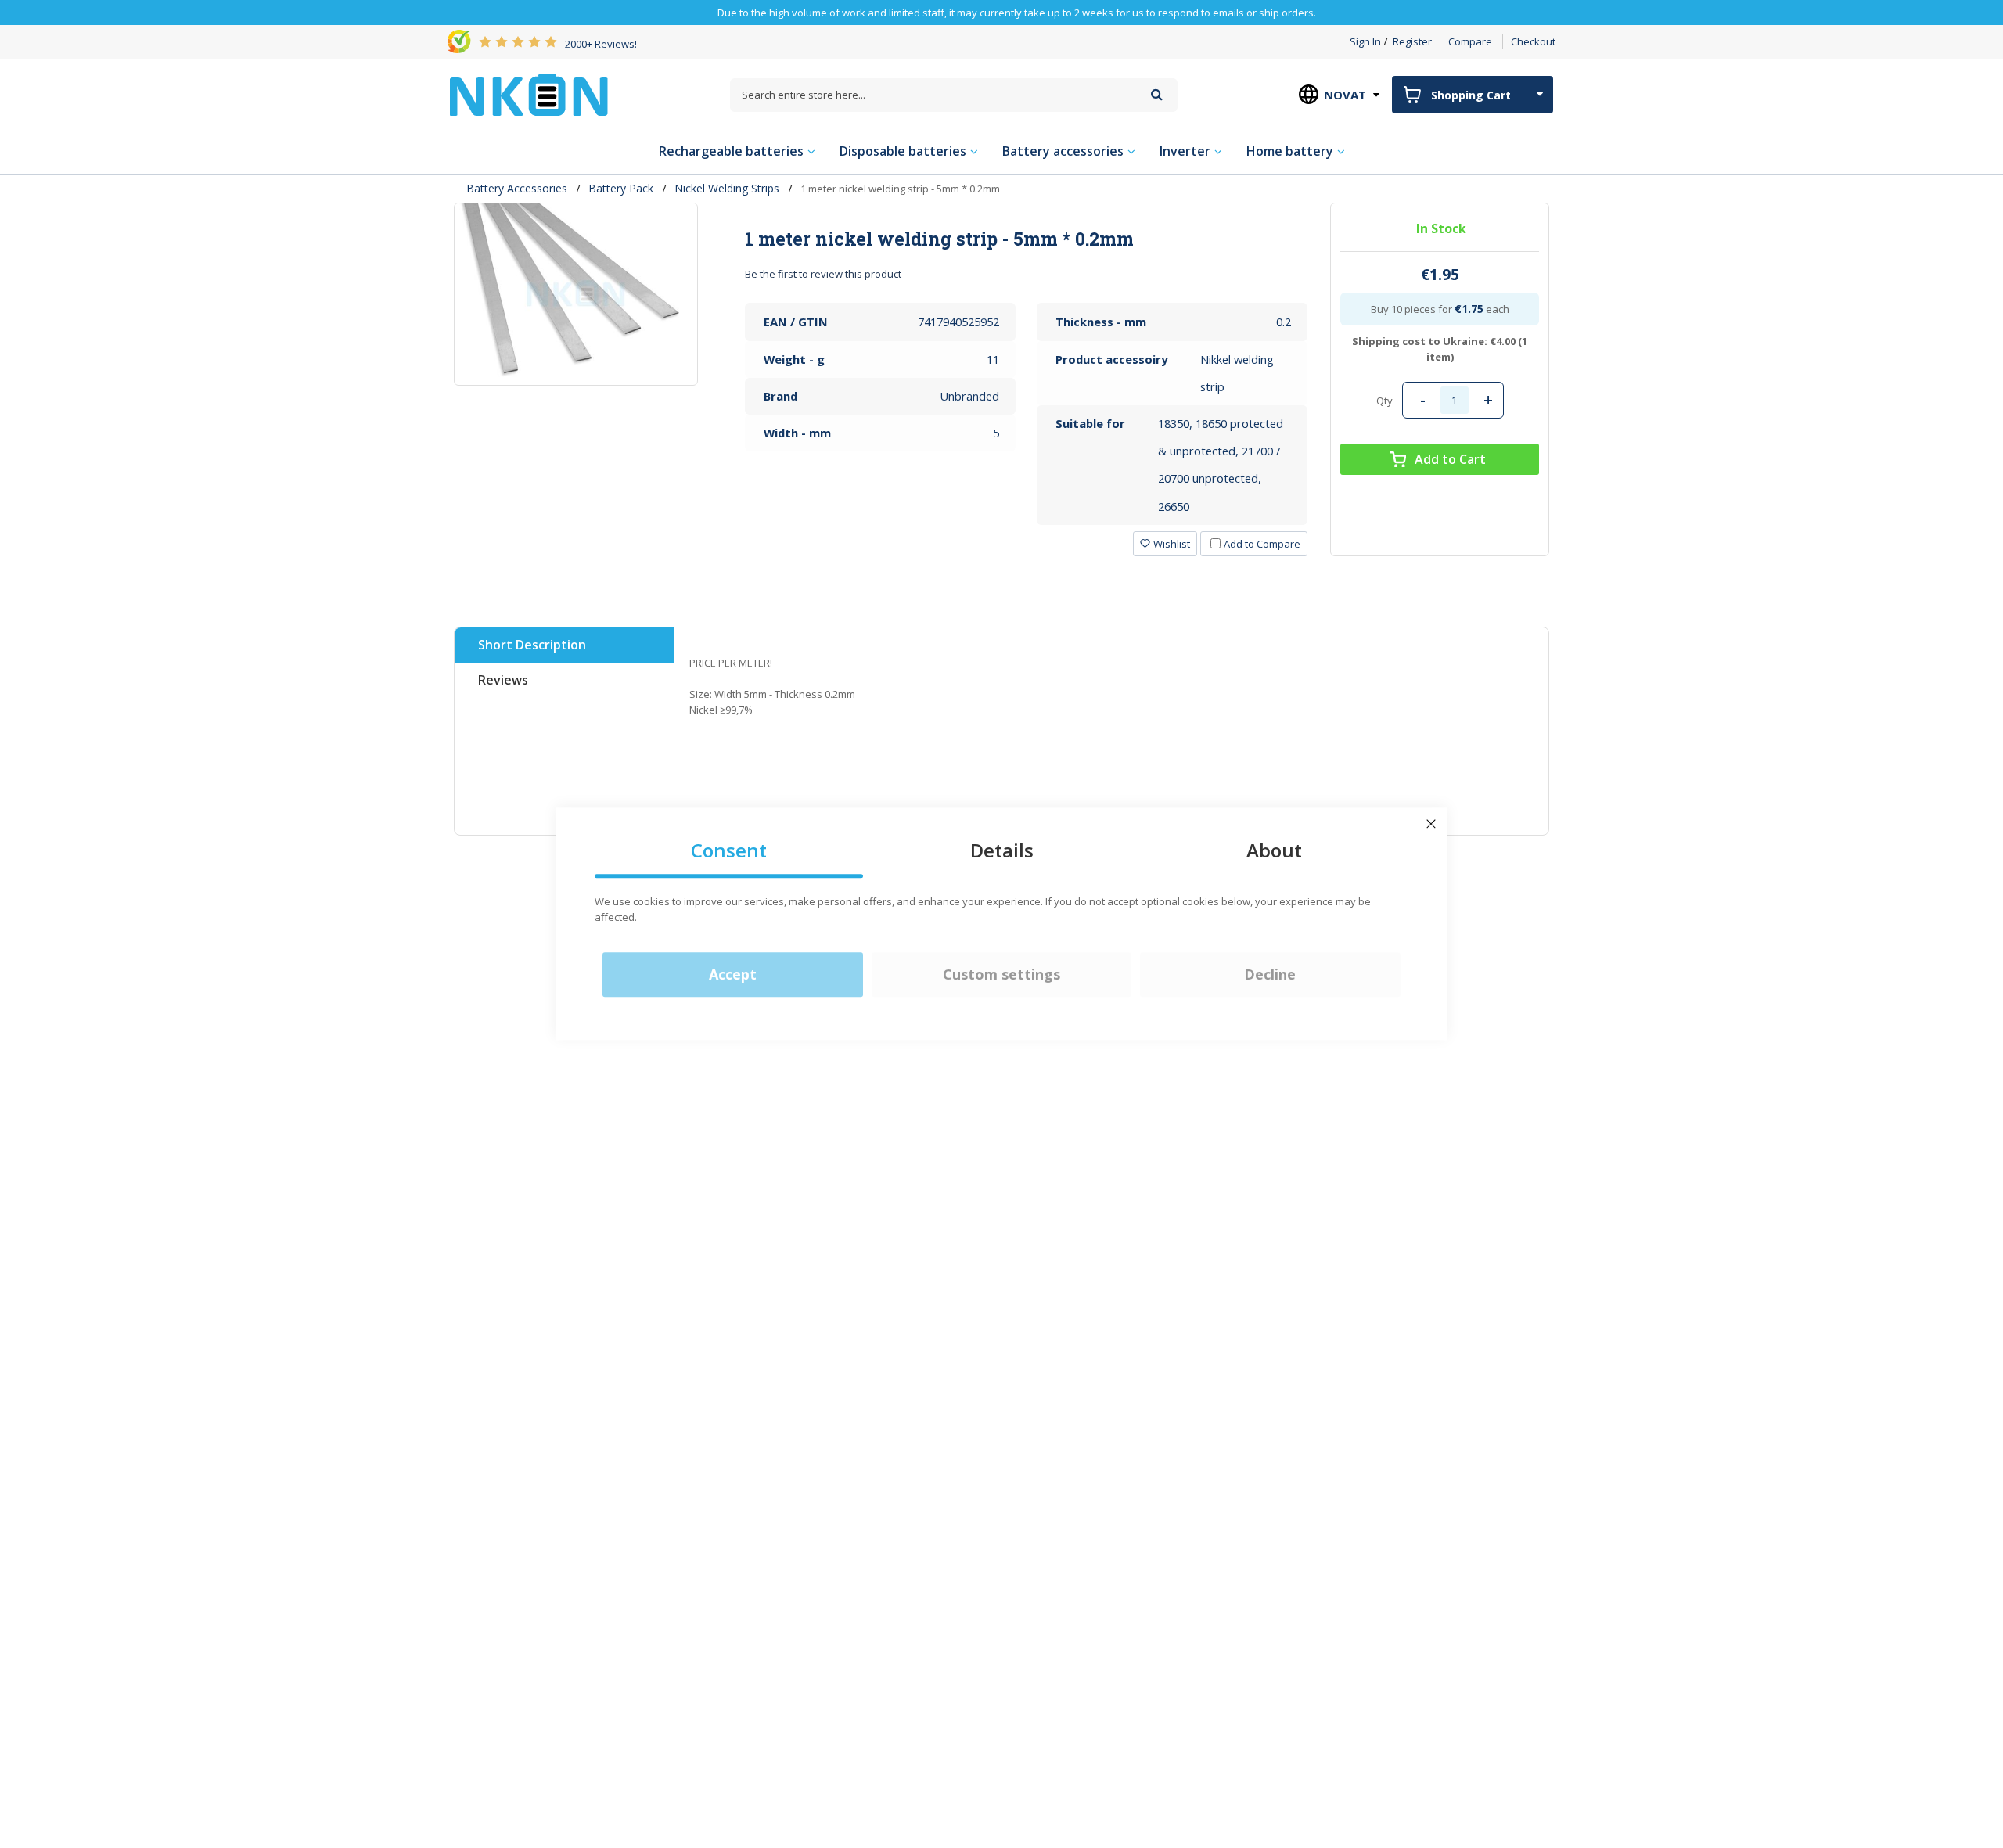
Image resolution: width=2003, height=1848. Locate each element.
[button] (1165, 544)
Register (1412, 41)
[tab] (1026, 239)
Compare (1470, 41)
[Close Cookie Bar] (1431, 824)
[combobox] (954, 95)
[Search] (1157, 94)
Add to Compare (1262, 544)
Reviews (503, 680)
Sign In (1365, 41)
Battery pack (621, 188)
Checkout (1533, 41)
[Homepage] (529, 95)
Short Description (532, 645)
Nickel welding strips (727, 188)
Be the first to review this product (823, 274)
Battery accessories (517, 188)
